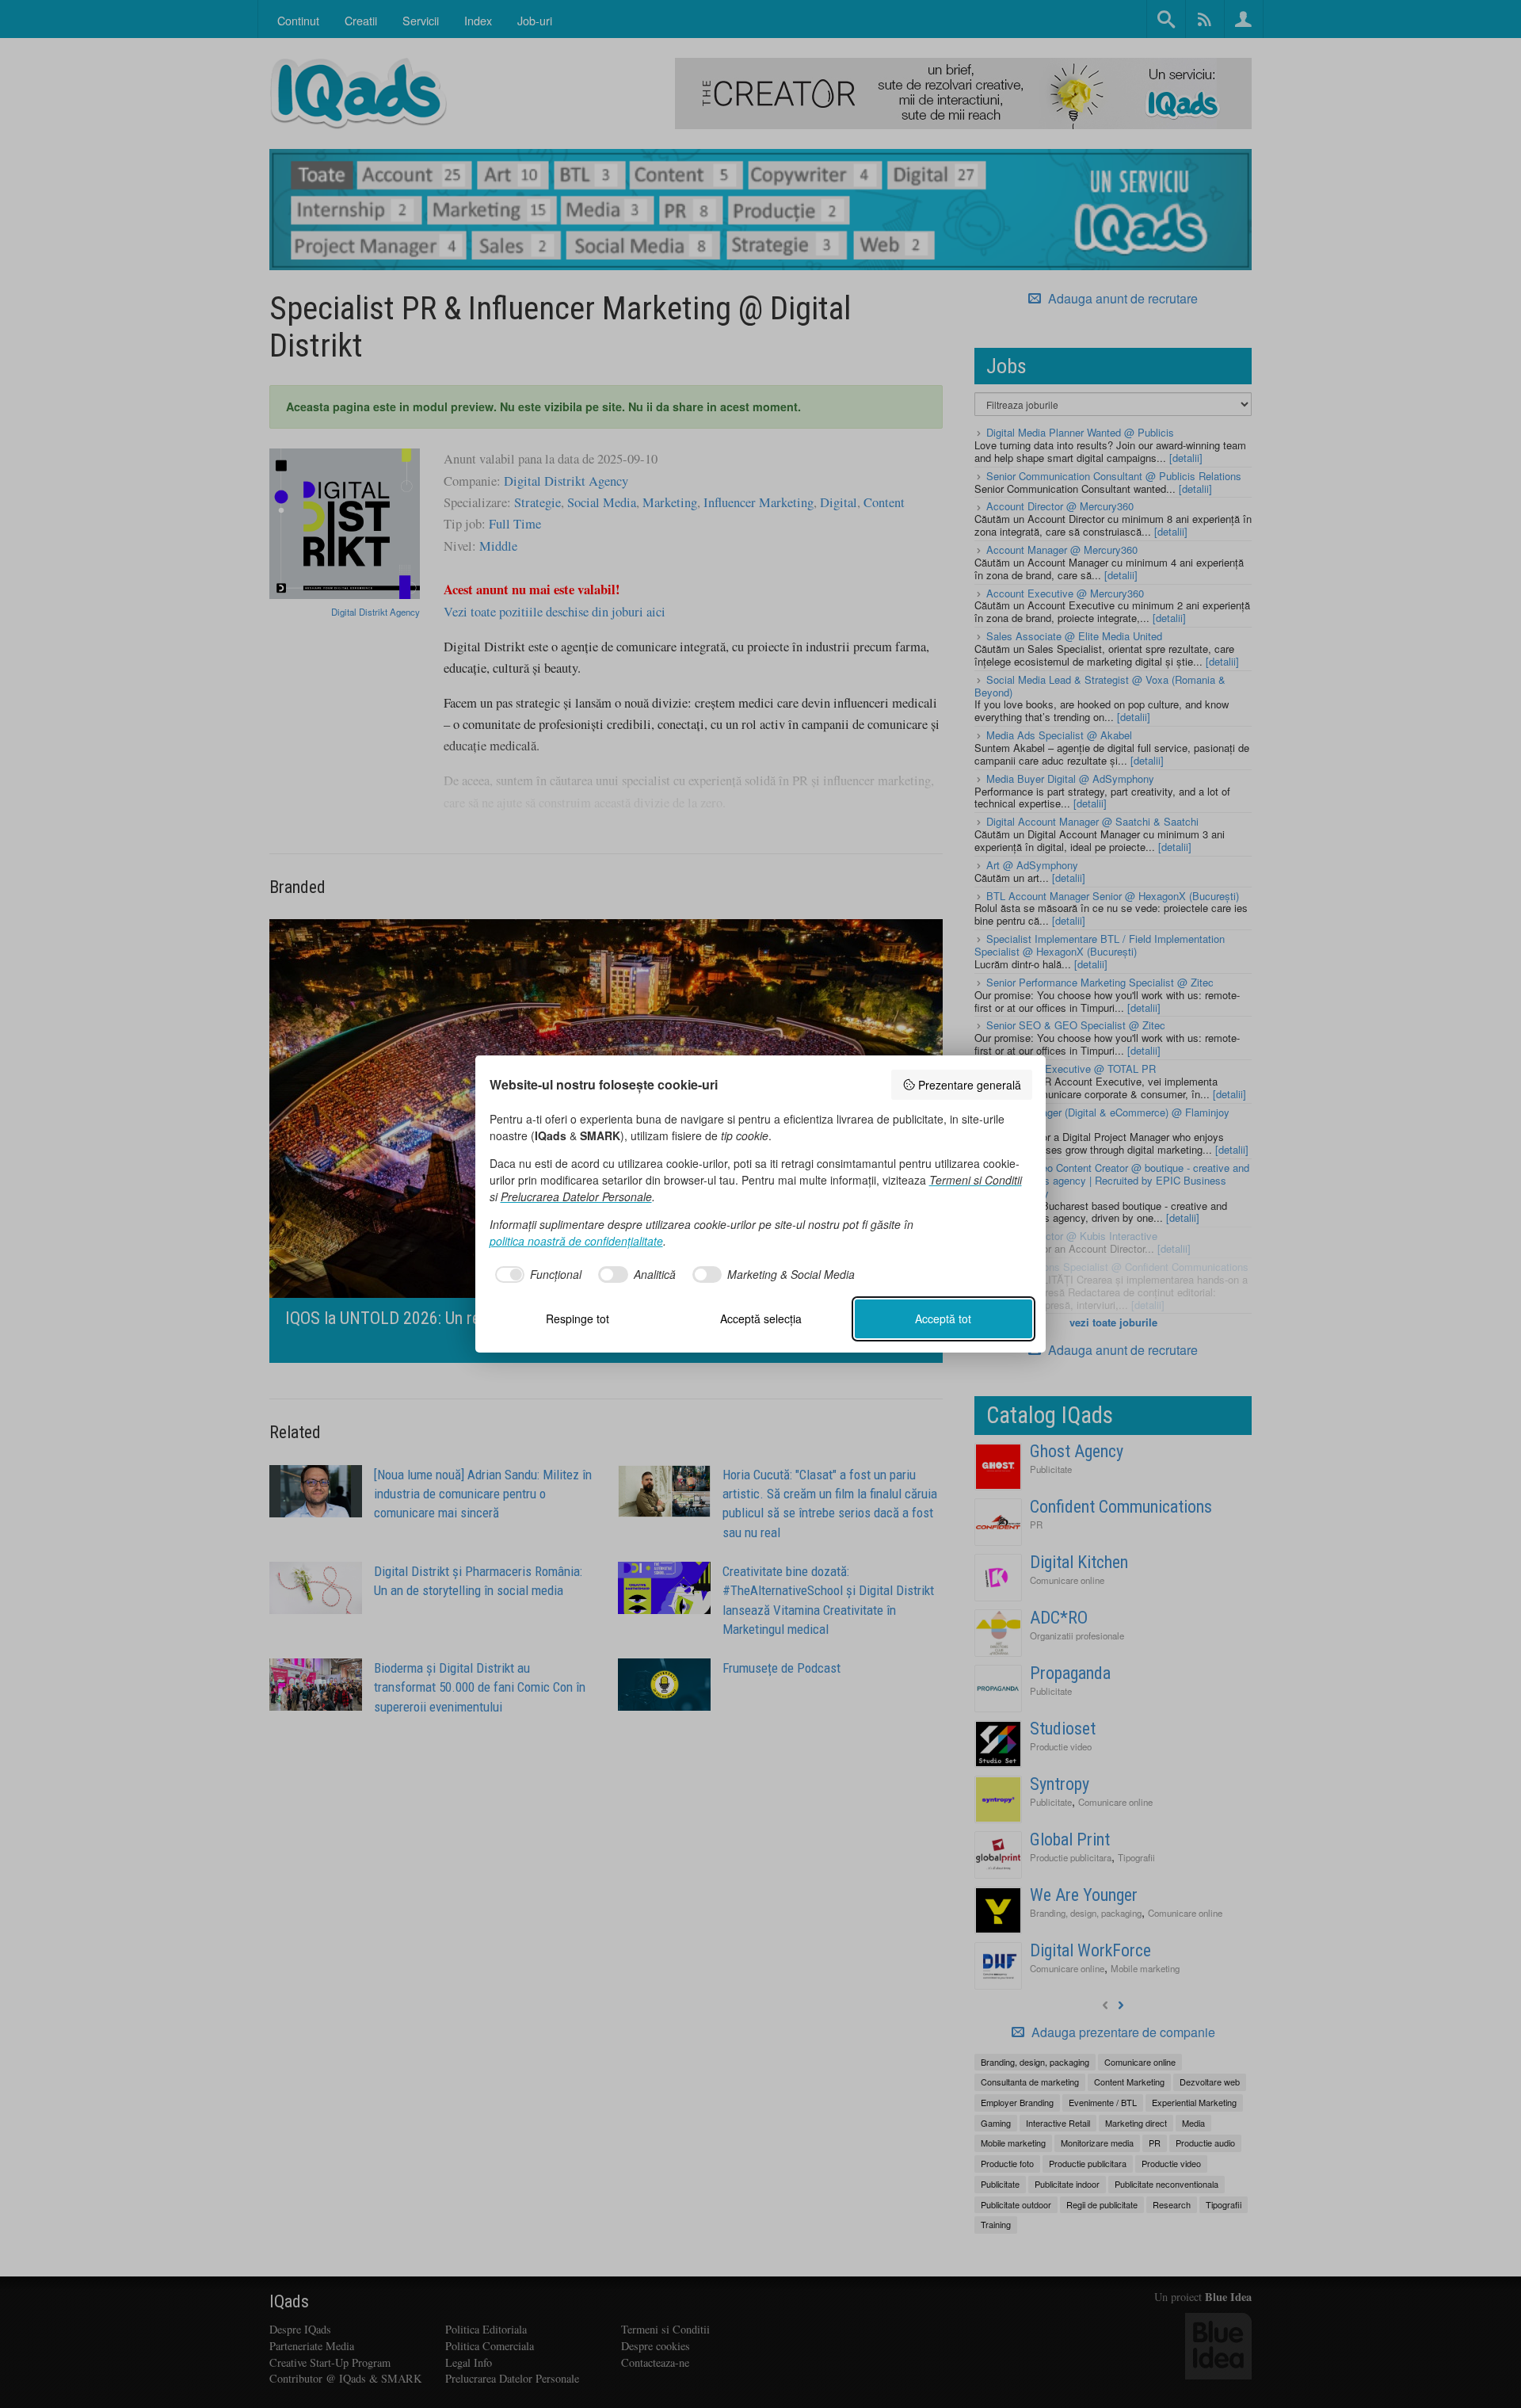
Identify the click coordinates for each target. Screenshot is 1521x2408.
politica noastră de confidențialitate (576, 1241)
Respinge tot (578, 1318)
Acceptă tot (943, 1318)
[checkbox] (536, 1275)
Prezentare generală (970, 1085)
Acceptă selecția (761, 1318)
